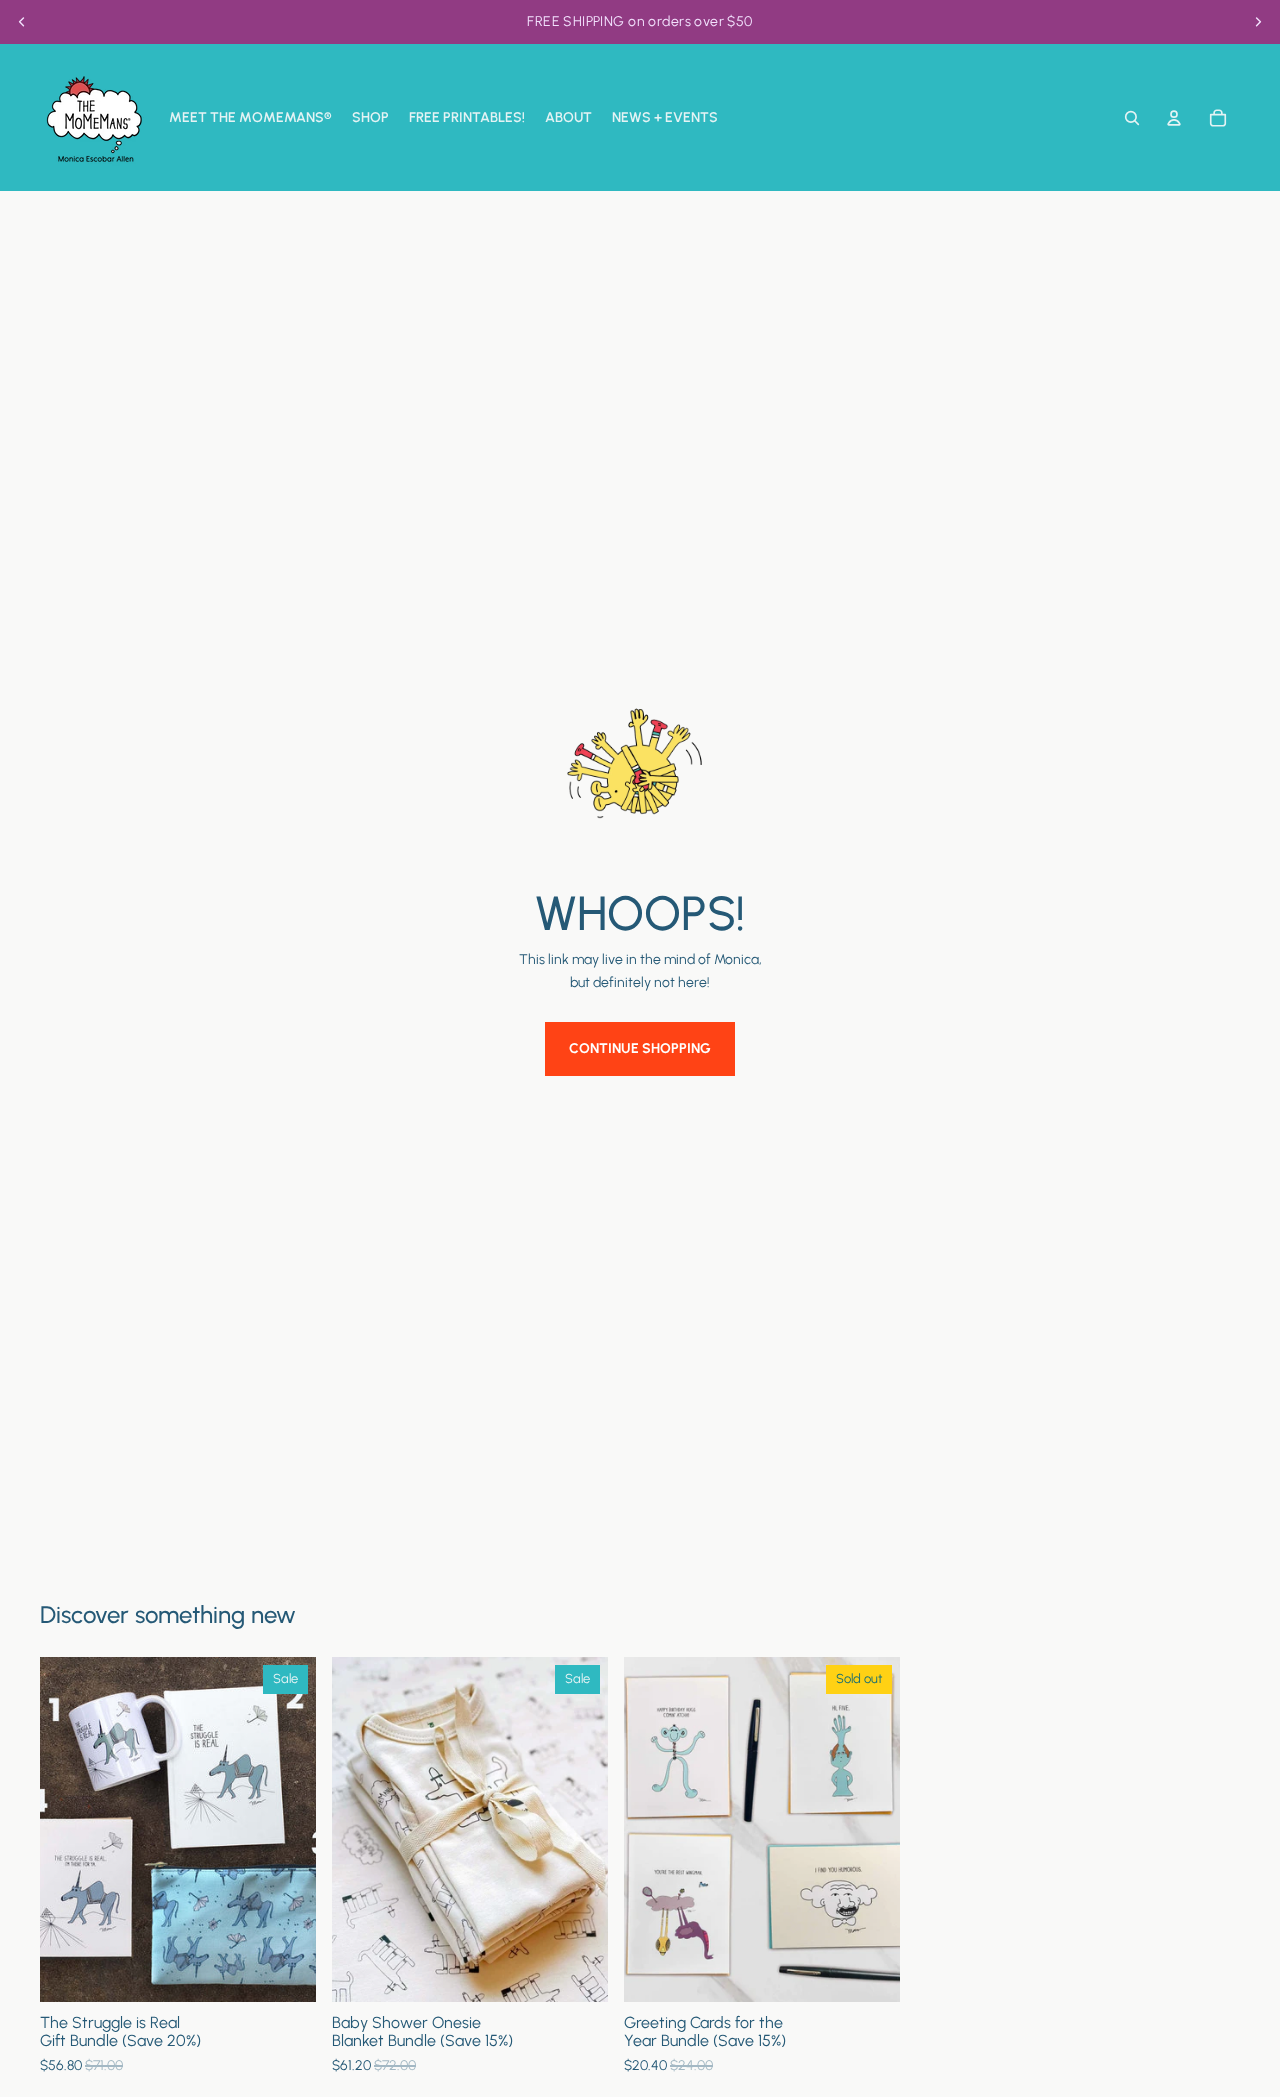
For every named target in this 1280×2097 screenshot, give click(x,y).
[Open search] (1132, 118)
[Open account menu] (1174, 118)
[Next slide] (1258, 22)
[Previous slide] (22, 22)
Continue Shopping (640, 1048)
